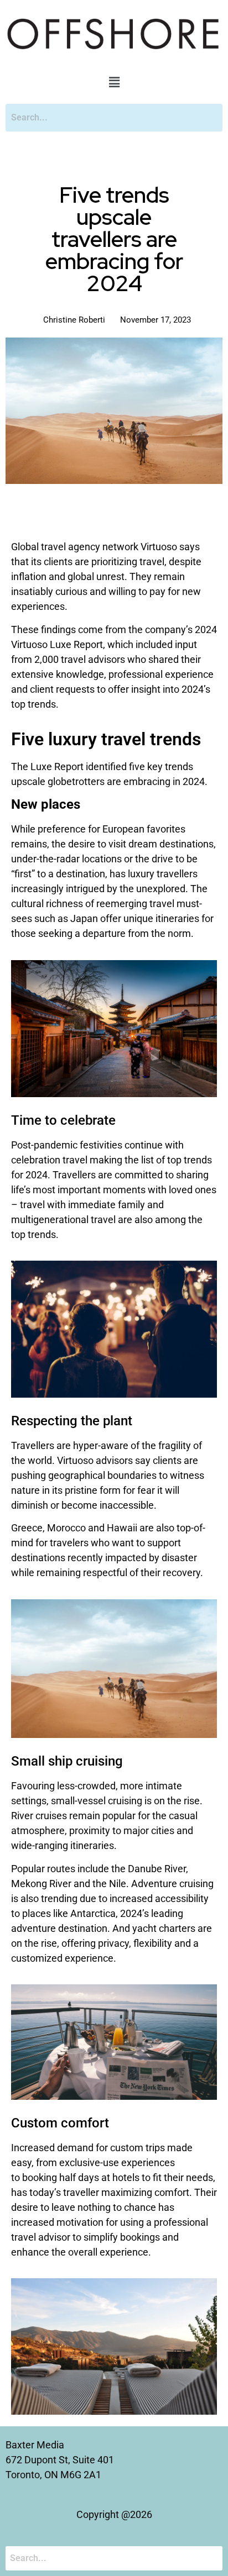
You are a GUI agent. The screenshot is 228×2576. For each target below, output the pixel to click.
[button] (114, 82)
